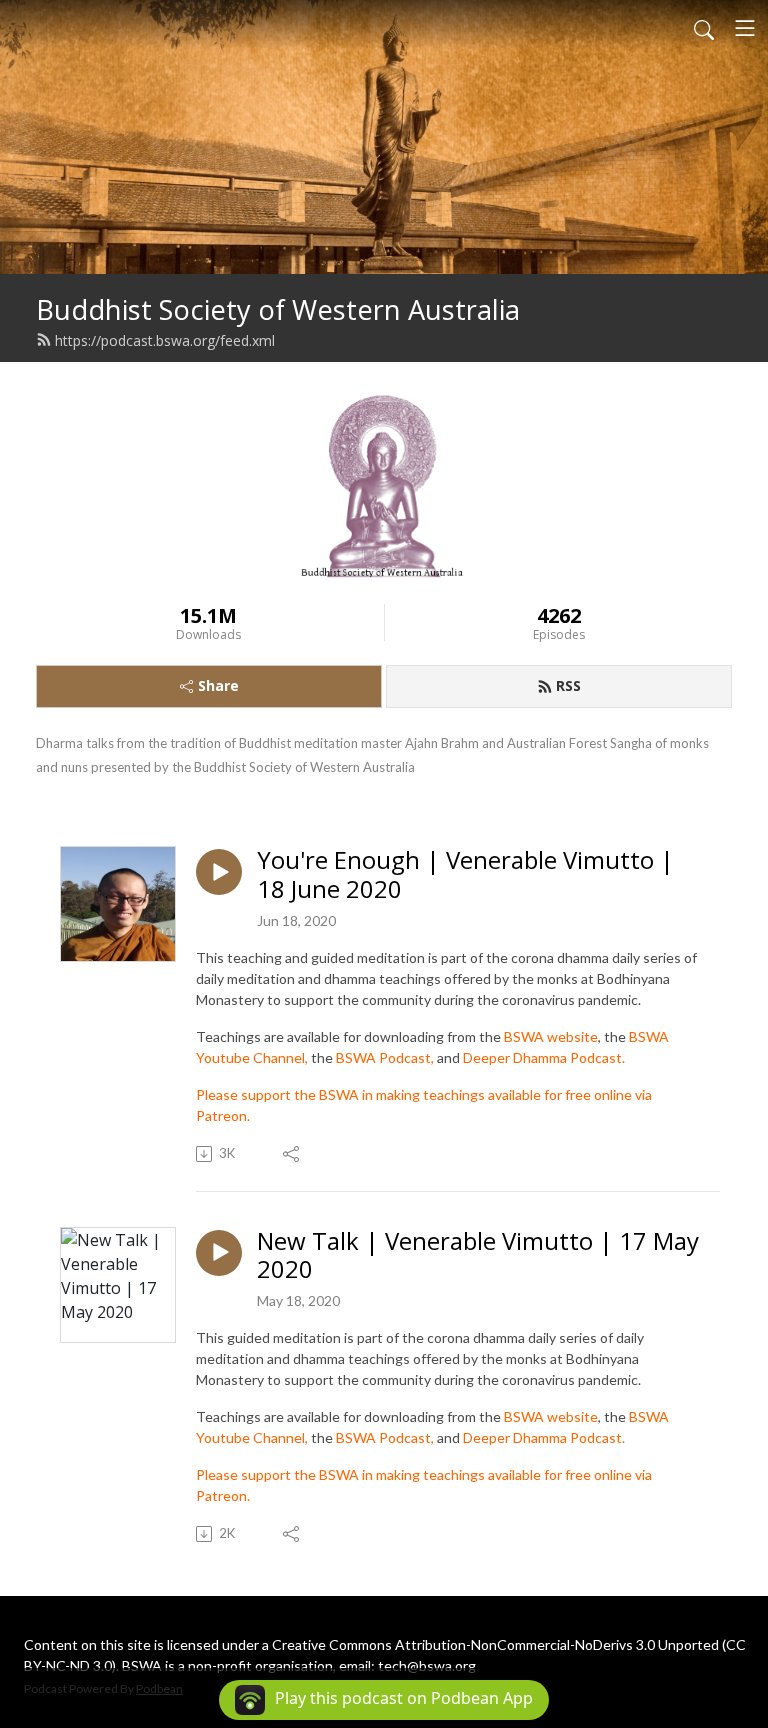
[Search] (704, 28)
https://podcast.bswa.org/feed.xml (165, 340)
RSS (568, 685)
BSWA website (551, 1036)
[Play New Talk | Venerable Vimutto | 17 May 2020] (219, 1253)
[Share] (292, 1154)
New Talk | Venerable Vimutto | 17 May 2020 (478, 1256)
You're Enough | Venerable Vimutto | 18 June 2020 (465, 875)
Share (218, 685)
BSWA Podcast (383, 1057)
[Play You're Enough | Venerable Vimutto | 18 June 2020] (219, 872)
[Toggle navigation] (745, 28)
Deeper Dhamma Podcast (542, 1057)
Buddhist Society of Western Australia (278, 309)
